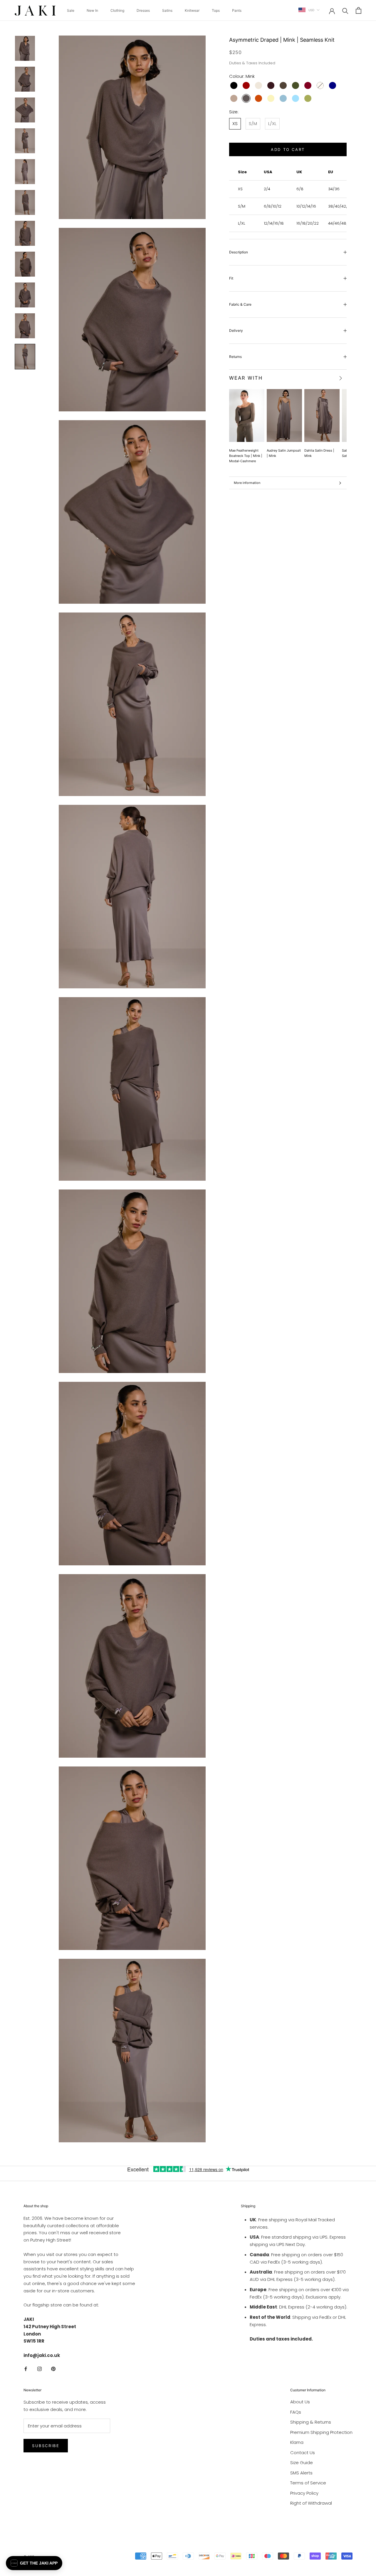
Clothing (117, 10)
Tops (216, 10)
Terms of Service (308, 2483)
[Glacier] (296, 98)
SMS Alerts (301, 2473)
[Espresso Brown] (283, 85)
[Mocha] (234, 98)
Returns (235, 357)
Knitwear (192, 10)
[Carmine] (246, 85)
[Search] (345, 10)
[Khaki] (296, 85)
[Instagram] (40, 2369)
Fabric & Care (240, 304)
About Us (300, 2402)
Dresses (143, 10)
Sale (71, 10)
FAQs (296, 2412)
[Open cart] (359, 10)
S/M (253, 123)
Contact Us (303, 2453)
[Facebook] (26, 2369)
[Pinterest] (53, 2369)
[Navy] (333, 85)
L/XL (272, 123)
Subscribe (46, 2446)
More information (247, 483)
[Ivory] (320, 85)
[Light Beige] (258, 85)
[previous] (331, 378)
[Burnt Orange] (258, 98)
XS (235, 123)
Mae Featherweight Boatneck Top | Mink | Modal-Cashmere (246, 456)
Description (239, 252)
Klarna (297, 2442)
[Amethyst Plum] (271, 85)
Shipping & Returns (311, 2422)
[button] (34, 2563)
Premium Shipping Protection (321, 2432)
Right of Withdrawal (311, 2503)
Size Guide (302, 2463)
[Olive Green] (308, 98)
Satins (167, 10)
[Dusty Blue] (283, 98)
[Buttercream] (271, 98)
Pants (237, 10)
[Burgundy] (308, 85)
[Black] (234, 85)
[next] (340, 378)
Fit (231, 278)
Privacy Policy (304, 2493)
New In (92, 10)
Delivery (236, 330)
